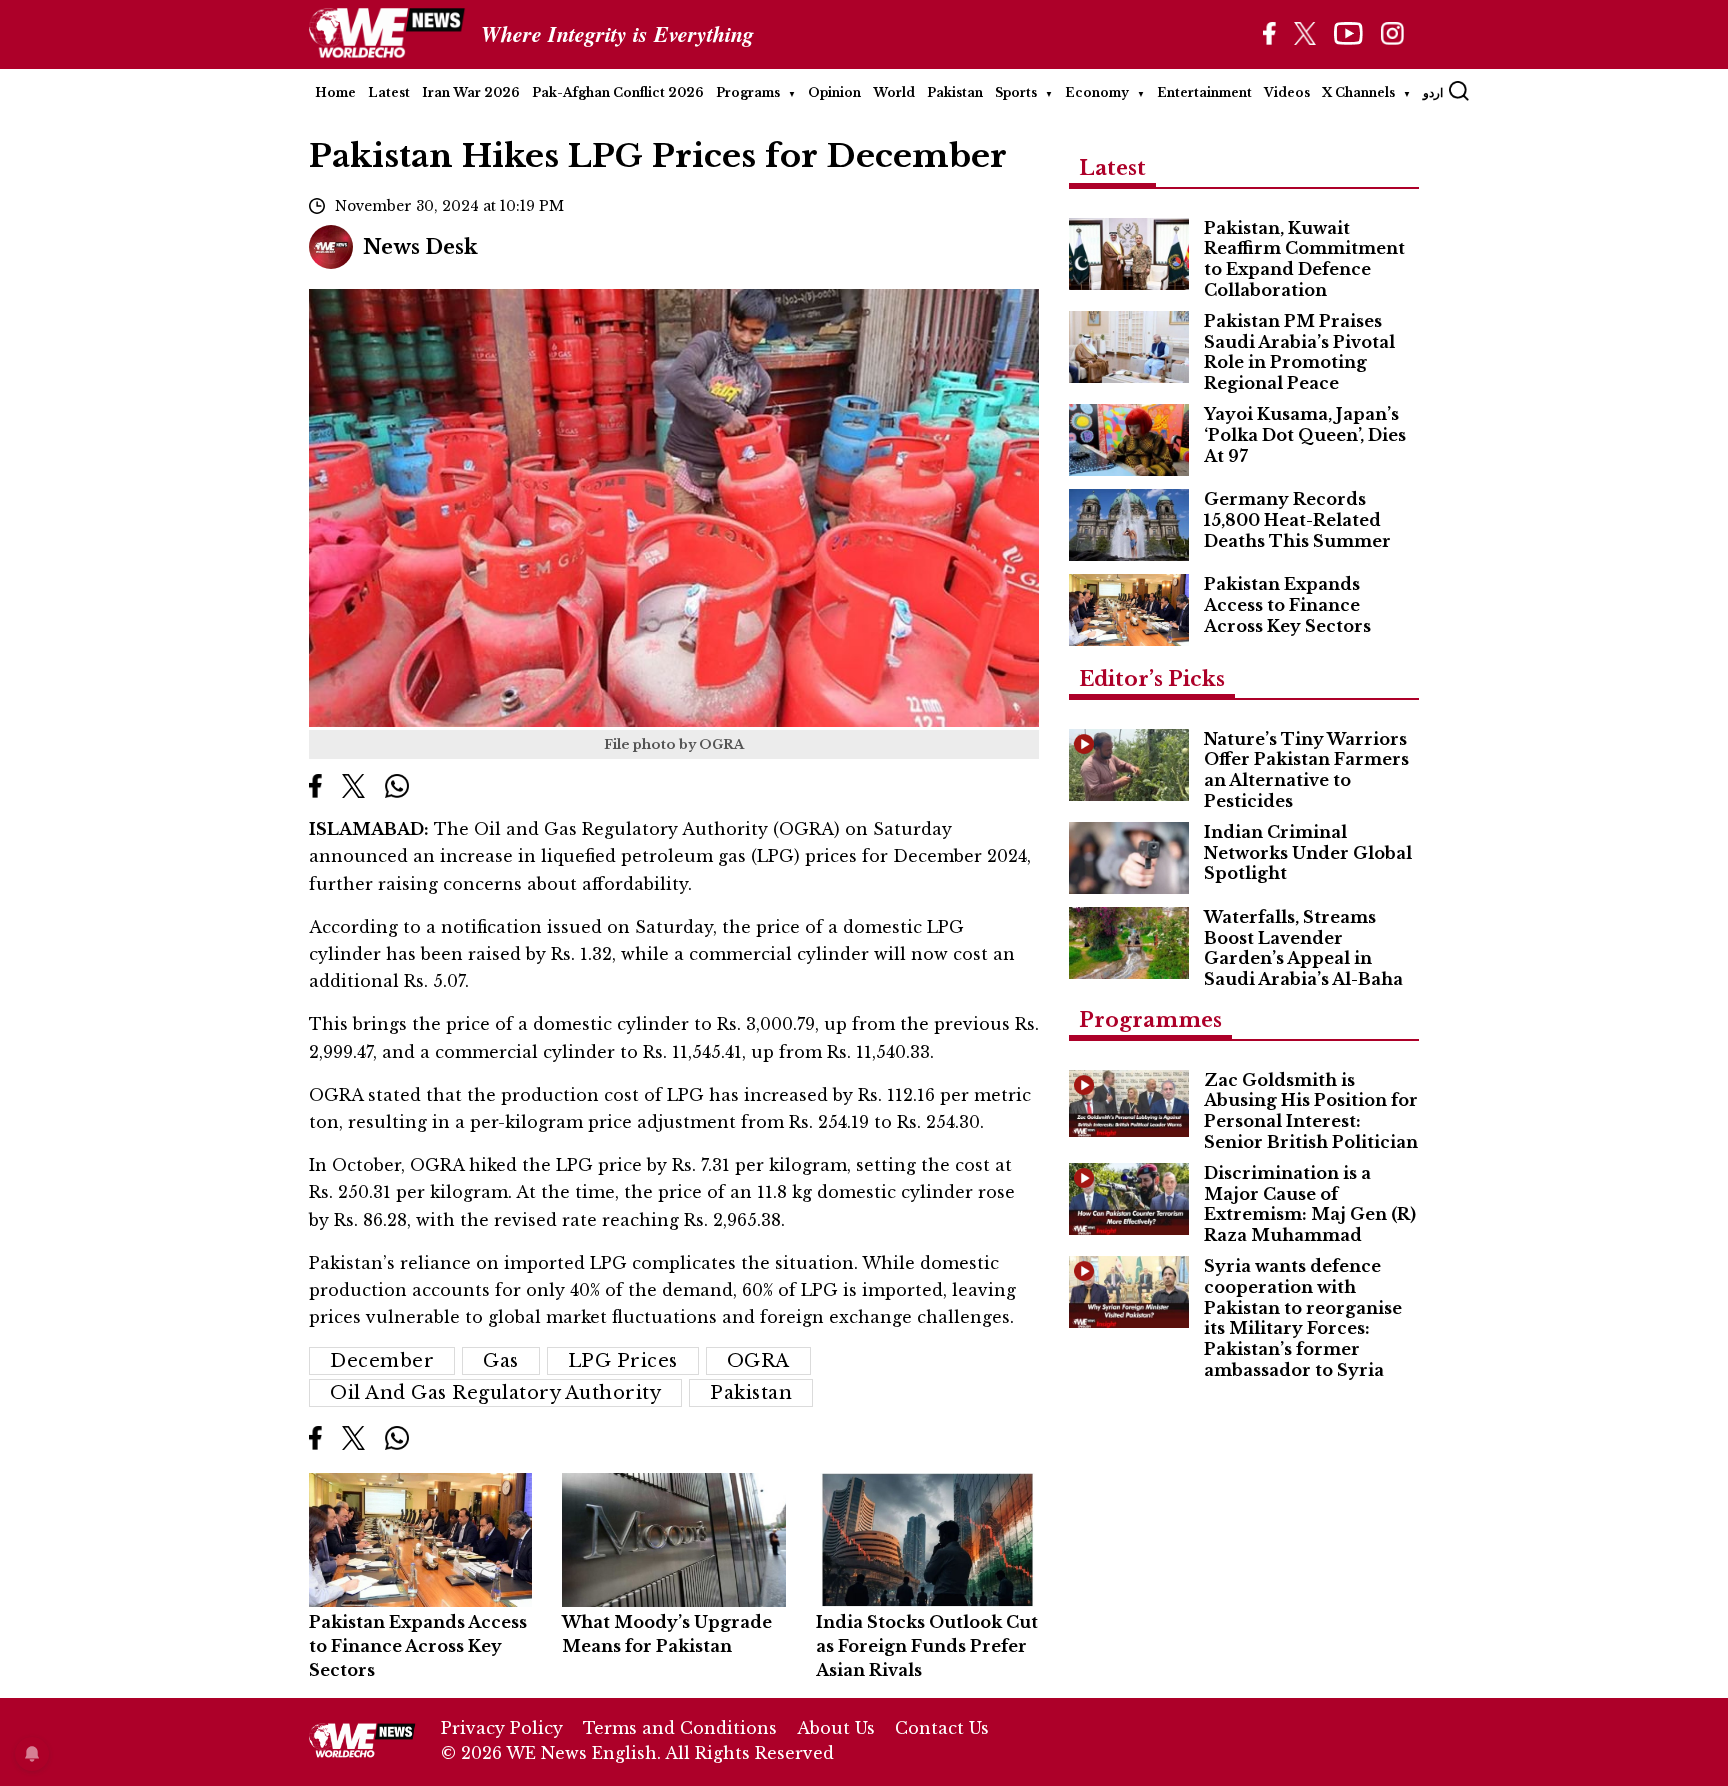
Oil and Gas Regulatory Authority (495, 1393)
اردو (1433, 92)
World (894, 92)
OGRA (758, 1361)
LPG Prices (623, 1361)
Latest (389, 92)
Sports (1016, 92)
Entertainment (1204, 92)
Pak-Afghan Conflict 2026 (618, 92)
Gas (501, 1361)
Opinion (834, 92)
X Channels (1358, 92)
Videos (1287, 92)
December (382, 1361)
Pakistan (955, 92)
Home (335, 92)
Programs (748, 92)
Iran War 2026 (471, 92)
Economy (1097, 92)
